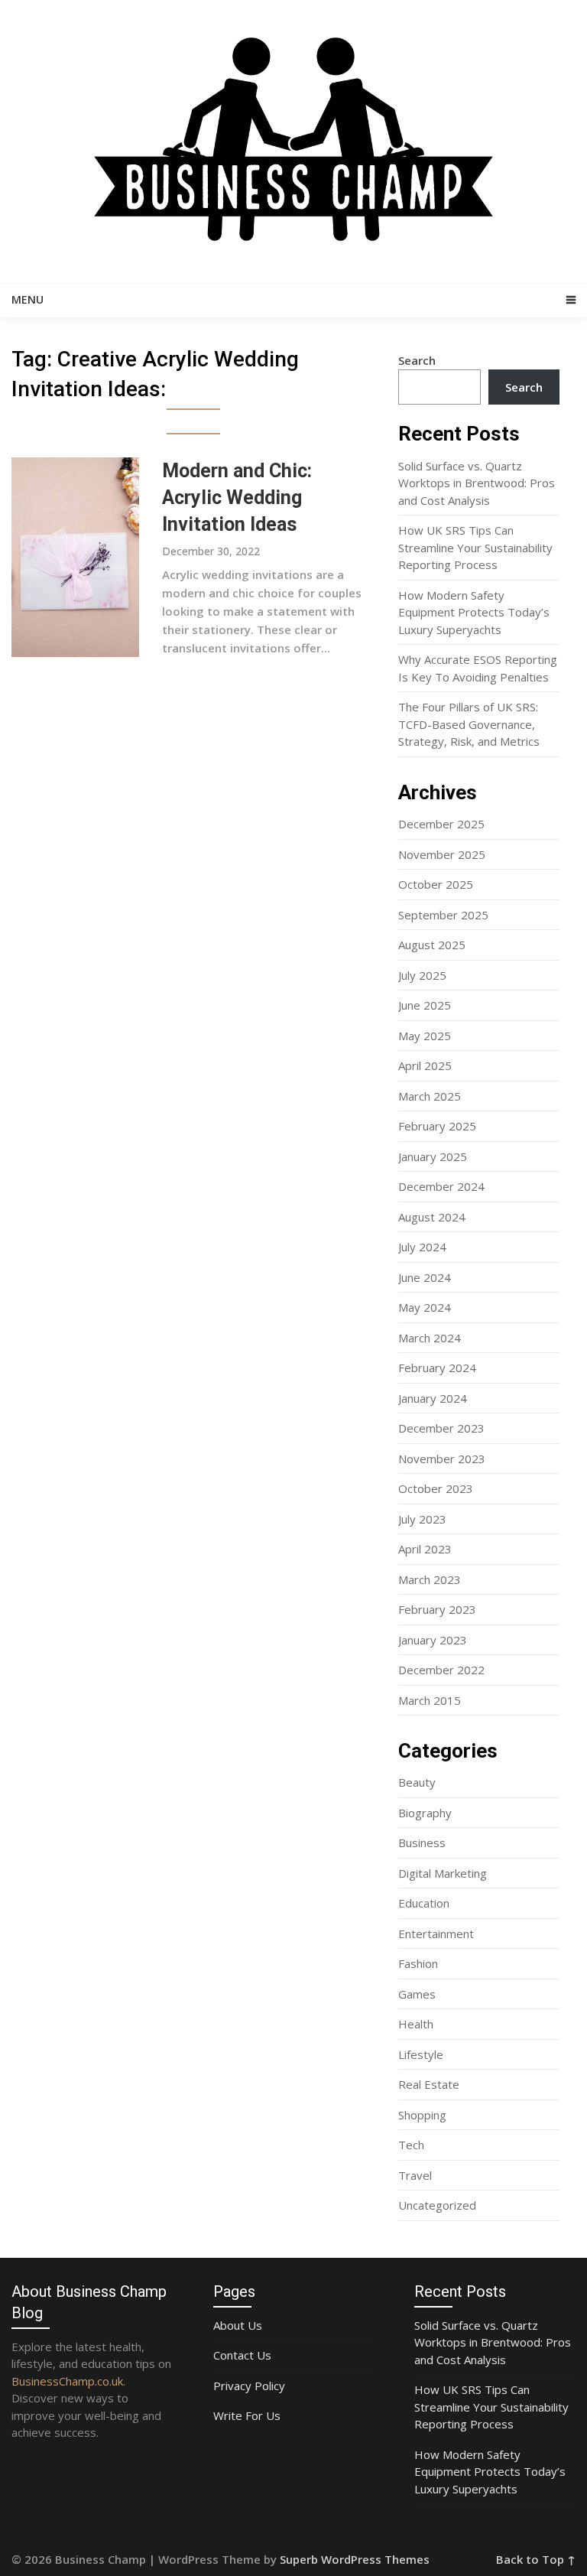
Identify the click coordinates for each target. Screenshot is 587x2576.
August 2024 (432, 1217)
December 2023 (441, 1428)
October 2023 (436, 1488)
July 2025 (422, 975)
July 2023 (422, 1519)
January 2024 (433, 1398)
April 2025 (425, 1065)
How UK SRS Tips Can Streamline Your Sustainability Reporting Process (475, 547)
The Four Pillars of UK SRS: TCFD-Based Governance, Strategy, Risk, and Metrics (469, 724)
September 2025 (443, 915)
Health (416, 2024)
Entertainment (436, 1934)
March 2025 (430, 1096)
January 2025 (433, 1156)
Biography (425, 1813)
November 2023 (442, 1459)
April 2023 (425, 1549)
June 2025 (425, 1005)
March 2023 (430, 1579)
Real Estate (429, 2084)
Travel (415, 2175)
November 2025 (442, 854)
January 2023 (433, 1640)
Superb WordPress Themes (355, 2559)
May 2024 (425, 1307)
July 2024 (422, 1247)
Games (417, 1994)
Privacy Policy (249, 2386)
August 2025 (432, 945)
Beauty (417, 1782)
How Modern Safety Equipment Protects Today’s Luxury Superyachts (474, 612)
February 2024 (437, 1368)
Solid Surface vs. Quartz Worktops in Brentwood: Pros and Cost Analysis (477, 483)
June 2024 (425, 1277)
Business (422, 1843)
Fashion (418, 1963)
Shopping (422, 2115)
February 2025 (437, 1126)
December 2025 (441, 824)
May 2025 (425, 1036)
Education (424, 1903)
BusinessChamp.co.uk (67, 2381)
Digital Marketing (443, 1873)
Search (417, 360)
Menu (28, 299)
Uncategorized (437, 2205)
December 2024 (441, 1186)
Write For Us (247, 2415)
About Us (238, 2325)
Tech (411, 2145)
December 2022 (441, 1670)
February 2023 (437, 1609)
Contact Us (242, 2355)
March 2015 (430, 1700)
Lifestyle (421, 2054)
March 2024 (430, 1338)
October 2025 (436, 884)
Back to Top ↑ (536, 2559)
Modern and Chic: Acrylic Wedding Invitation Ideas (237, 498)
